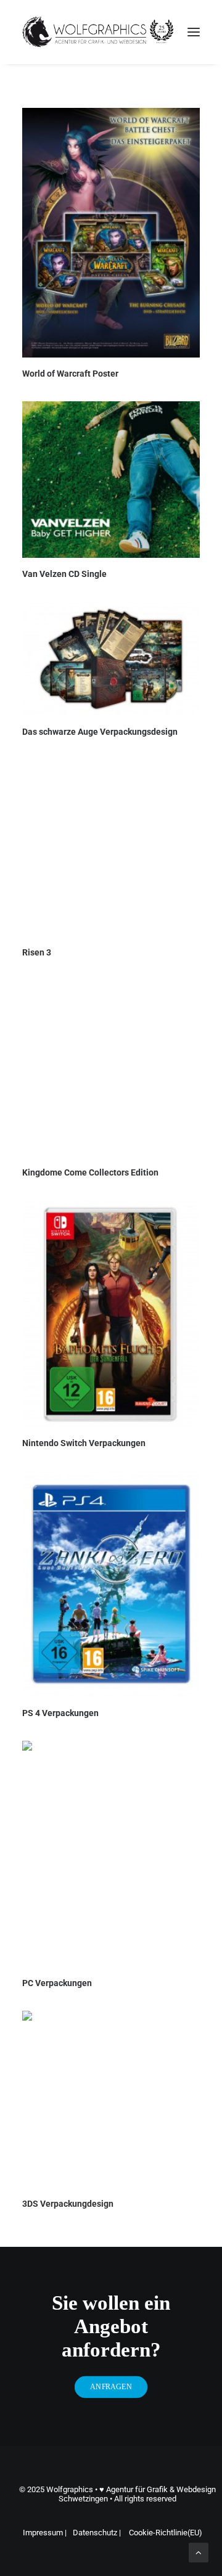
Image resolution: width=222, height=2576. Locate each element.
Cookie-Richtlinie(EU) (166, 2533)
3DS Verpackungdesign (68, 2204)
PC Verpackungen (57, 1983)
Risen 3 (37, 952)
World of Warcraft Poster (70, 374)
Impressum (44, 2533)
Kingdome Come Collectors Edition (90, 1172)
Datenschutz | (98, 2533)
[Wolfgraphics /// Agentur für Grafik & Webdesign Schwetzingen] (98, 32)
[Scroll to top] (199, 2552)
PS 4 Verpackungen (60, 1713)
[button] (194, 32)
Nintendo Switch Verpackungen (84, 1443)
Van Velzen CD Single (64, 574)
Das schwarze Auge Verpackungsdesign (100, 732)
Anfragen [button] (111, 2387)
